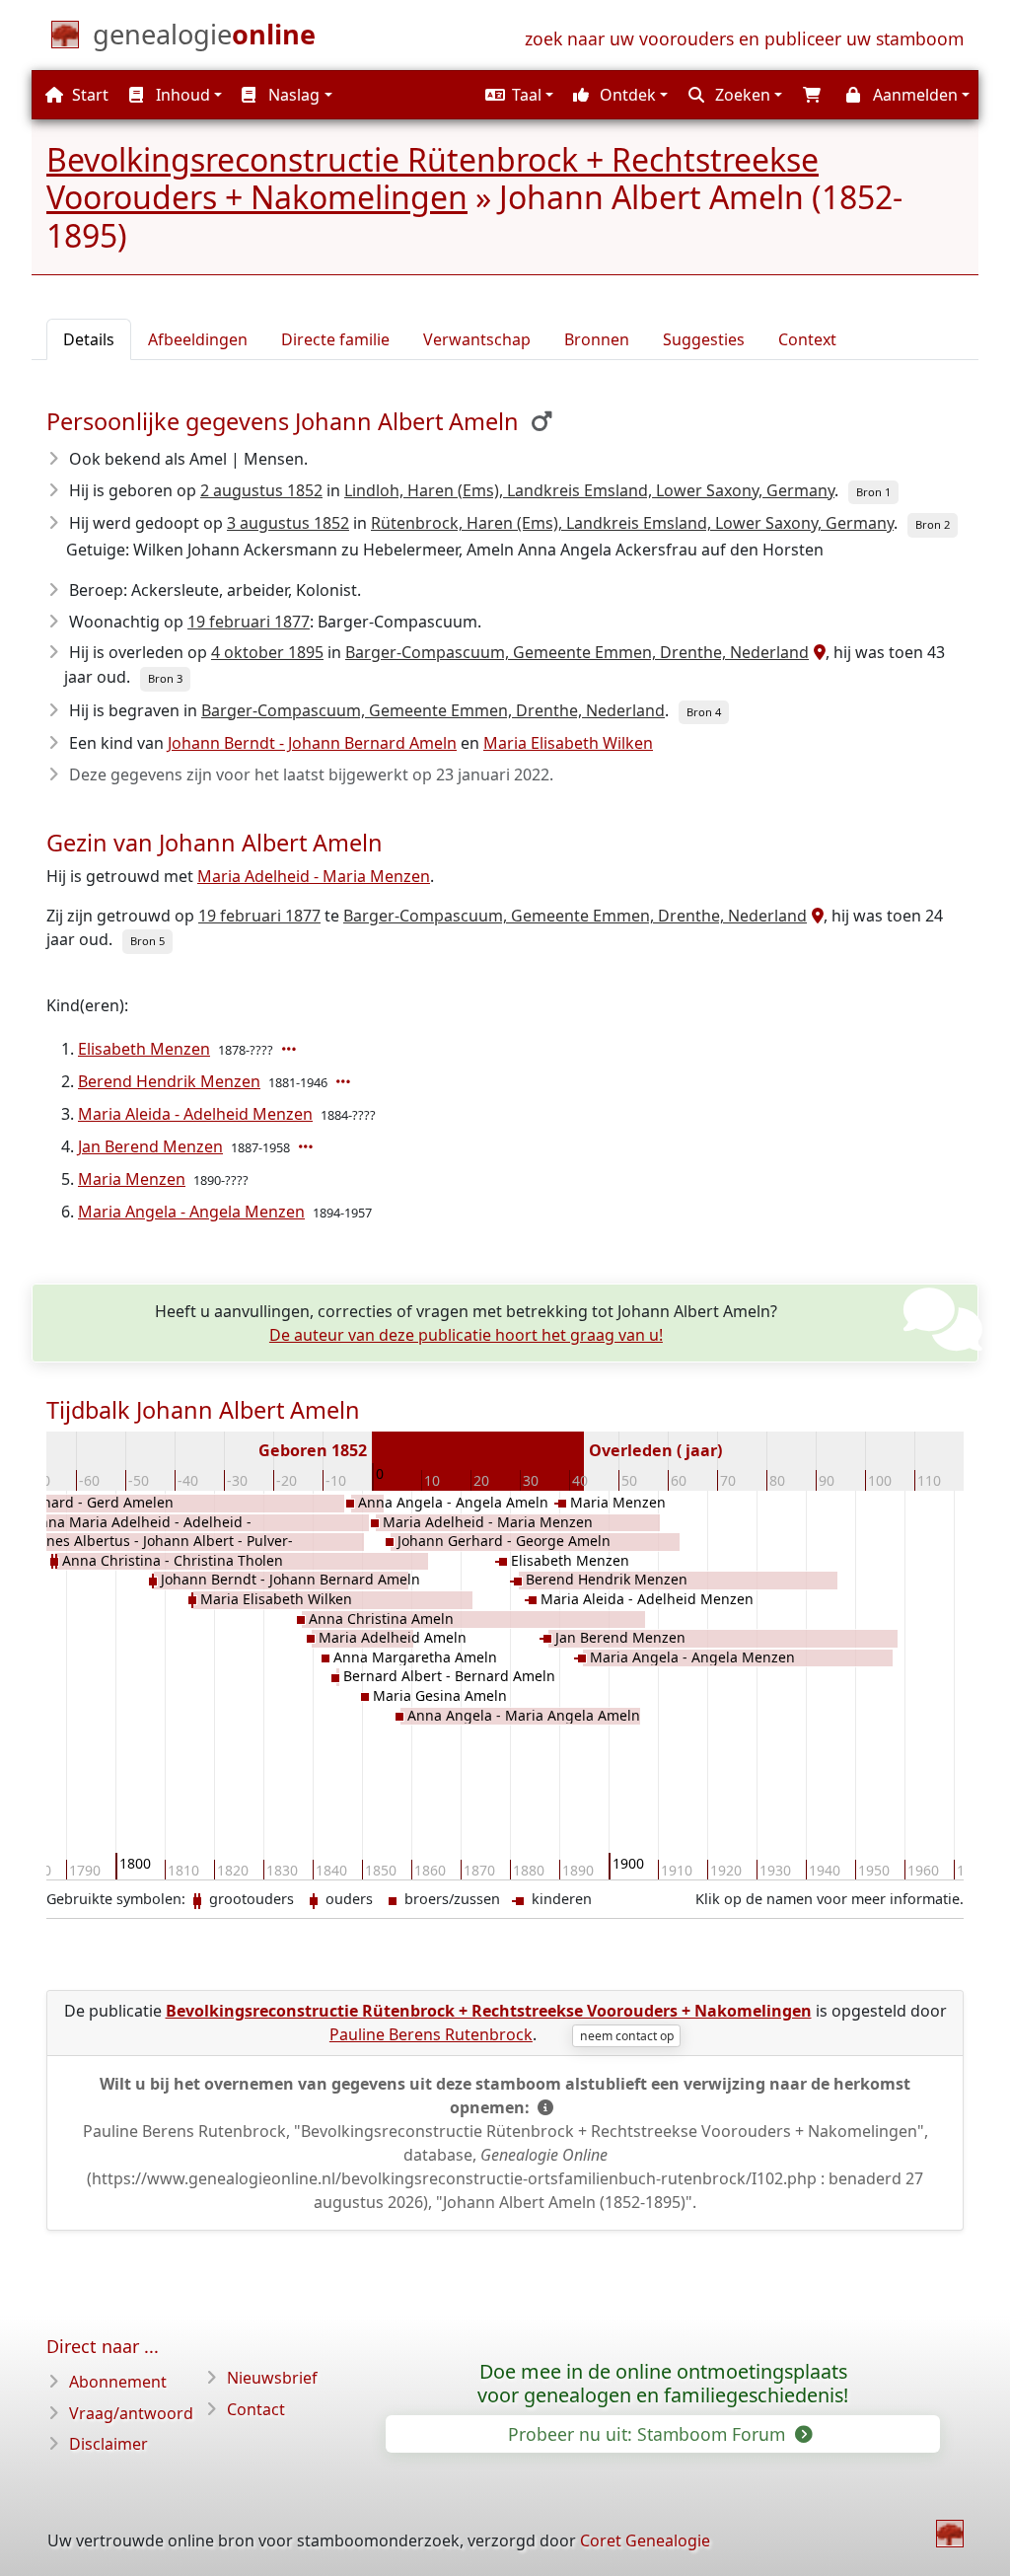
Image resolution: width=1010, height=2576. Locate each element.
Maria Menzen (132, 1179)
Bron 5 (147, 941)
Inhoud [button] (181, 95)
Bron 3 (165, 678)
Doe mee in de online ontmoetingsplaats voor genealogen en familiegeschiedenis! (663, 2384)
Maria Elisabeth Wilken (568, 743)
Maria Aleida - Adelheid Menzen (195, 1114)
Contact (256, 2409)
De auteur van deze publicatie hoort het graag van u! (466, 1335)
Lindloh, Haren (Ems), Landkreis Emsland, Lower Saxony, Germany (589, 490)
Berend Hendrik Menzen (169, 1081)
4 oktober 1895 (267, 652)
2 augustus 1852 (261, 490)
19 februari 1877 (249, 622)
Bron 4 (704, 712)
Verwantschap (477, 339)
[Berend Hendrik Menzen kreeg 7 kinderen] (345, 1081)
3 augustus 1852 (288, 523)
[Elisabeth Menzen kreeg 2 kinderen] (291, 1049)
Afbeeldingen (198, 339)
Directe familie (335, 339)
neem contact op (627, 2036)
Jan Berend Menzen (150, 1146)
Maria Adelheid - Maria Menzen (314, 876)
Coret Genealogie (645, 2540)
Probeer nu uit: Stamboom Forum (649, 2434)
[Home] (950, 2534)
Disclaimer (108, 2444)
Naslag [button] (292, 95)
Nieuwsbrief (272, 2378)
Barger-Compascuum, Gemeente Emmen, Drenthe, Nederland (577, 652)
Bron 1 (873, 492)
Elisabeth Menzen (144, 1049)
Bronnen (597, 339)
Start (88, 95)
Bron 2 (933, 524)
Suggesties (704, 339)
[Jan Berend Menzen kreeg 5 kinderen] (308, 1146)
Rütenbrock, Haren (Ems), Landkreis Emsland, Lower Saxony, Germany (632, 523)
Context (807, 339)
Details (89, 339)
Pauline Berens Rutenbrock (431, 2034)
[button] (517, 95)
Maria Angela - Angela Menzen (191, 1212)
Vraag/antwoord (131, 2413)
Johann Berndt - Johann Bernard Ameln (312, 743)
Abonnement (118, 2382)
